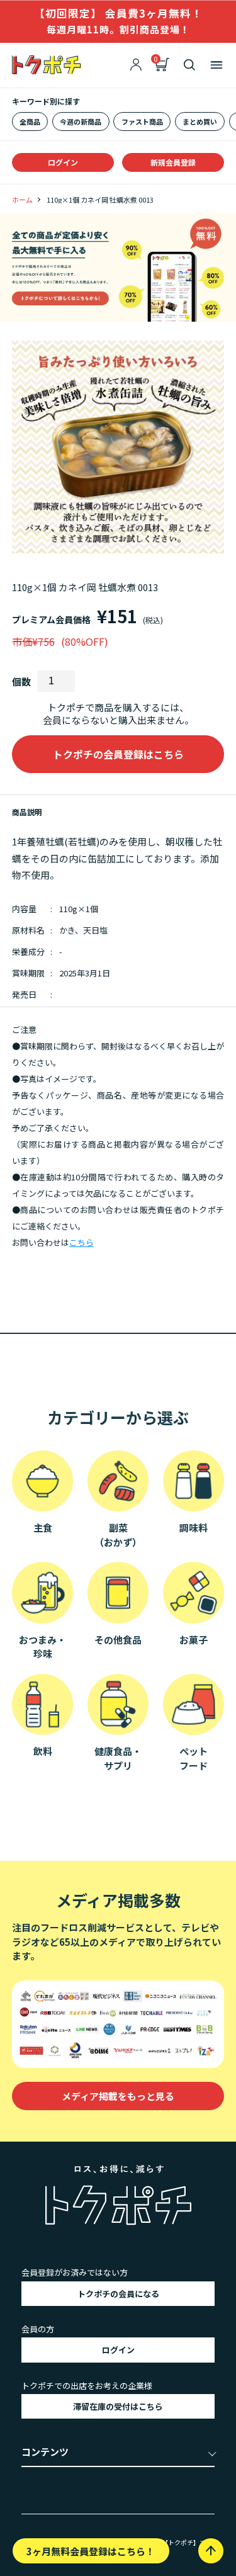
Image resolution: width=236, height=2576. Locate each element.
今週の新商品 (81, 121)
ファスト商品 (142, 121)
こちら (81, 1242)
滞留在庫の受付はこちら (118, 2406)
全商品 (30, 121)
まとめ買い (200, 121)
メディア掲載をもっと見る (118, 2096)
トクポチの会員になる (118, 2294)
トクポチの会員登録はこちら (118, 754)
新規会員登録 (173, 162)
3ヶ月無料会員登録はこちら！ (91, 2551)
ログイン (63, 162)
